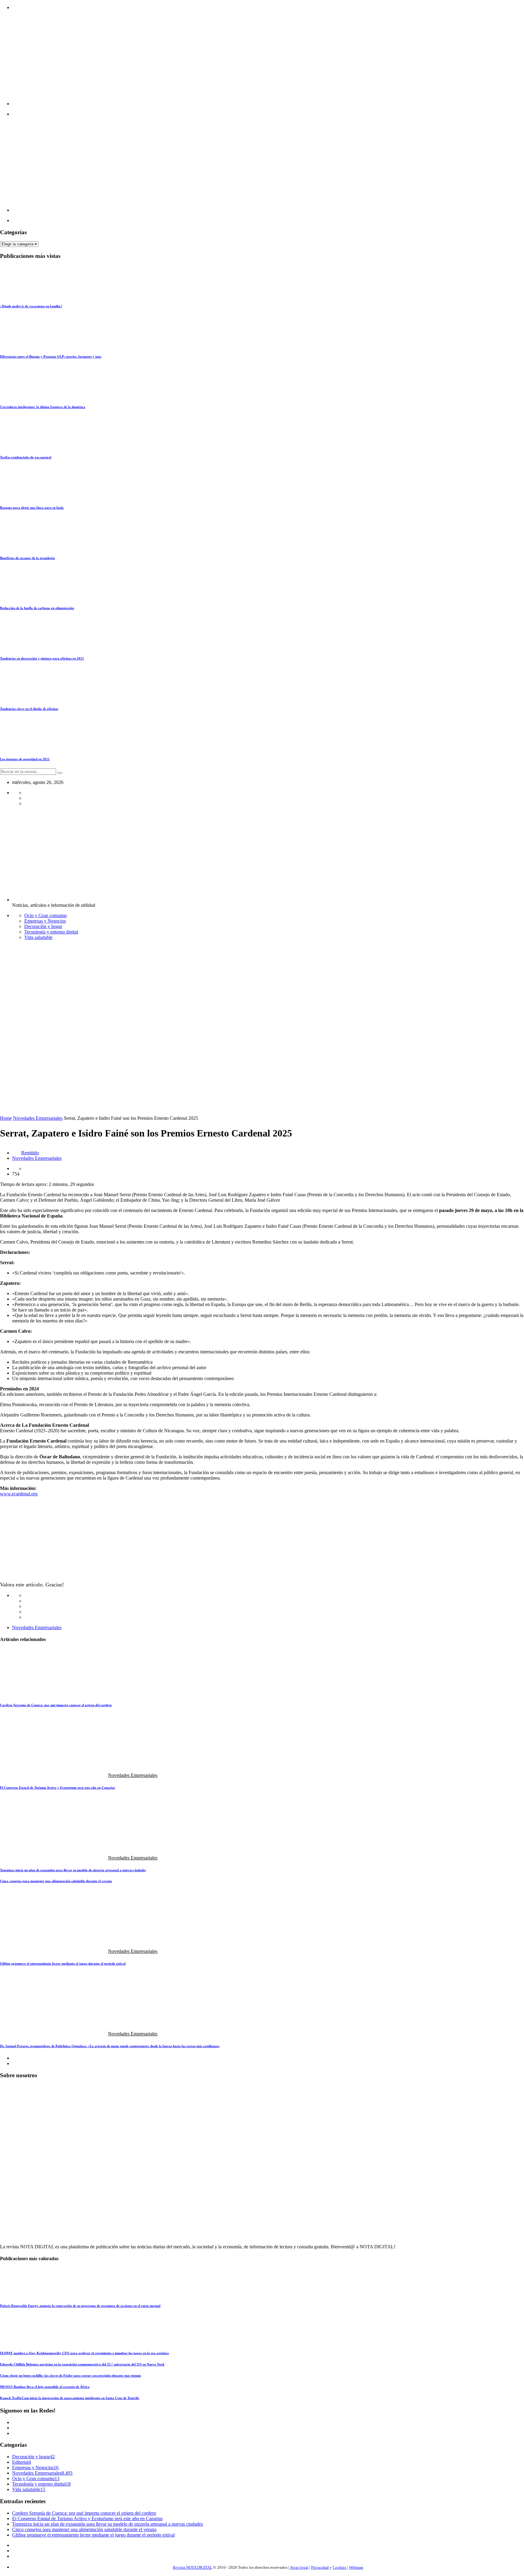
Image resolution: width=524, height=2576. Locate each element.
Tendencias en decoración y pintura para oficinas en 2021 (42, 658)
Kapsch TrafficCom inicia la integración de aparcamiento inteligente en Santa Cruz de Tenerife (70, 2398)
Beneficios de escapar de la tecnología (27, 558)
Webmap (356, 2567)
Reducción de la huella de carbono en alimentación (37, 608)
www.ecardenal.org (19, 1494)
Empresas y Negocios (45, 921)
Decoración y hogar (43, 926)
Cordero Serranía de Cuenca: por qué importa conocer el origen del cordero (56, 1705)
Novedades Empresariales (38, 1118)
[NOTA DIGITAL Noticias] (217, 104)
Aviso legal (299, 2567)
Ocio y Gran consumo (45, 915)
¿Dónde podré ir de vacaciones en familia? (31, 306)
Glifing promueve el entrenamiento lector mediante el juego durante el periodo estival (63, 1963)
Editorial (20, 2462)
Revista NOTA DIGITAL (193, 2567)
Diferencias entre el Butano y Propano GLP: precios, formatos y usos (51, 356)
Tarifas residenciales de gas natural (26, 457)
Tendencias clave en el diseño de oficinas (29, 709)
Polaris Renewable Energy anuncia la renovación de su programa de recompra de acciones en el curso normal (80, 2306)
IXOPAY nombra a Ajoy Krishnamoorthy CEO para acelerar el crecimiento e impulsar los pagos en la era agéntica (84, 2353)
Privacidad (320, 2567)
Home (6, 1118)
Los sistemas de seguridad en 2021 (25, 759)
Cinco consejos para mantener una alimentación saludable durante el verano (56, 1881)
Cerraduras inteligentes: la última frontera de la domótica (43, 407)
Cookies (339, 2567)
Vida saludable (38, 937)
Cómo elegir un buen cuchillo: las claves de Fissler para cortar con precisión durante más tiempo (71, 2375)
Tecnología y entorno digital (51, 932)
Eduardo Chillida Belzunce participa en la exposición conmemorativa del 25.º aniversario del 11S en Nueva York (82, 2364)
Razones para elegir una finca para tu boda (32, 508)
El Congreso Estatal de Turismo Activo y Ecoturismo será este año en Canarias (57, 1788)
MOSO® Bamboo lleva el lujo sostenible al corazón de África (45, 2387)
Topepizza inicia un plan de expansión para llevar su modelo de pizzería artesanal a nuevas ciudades (73, 1870)
